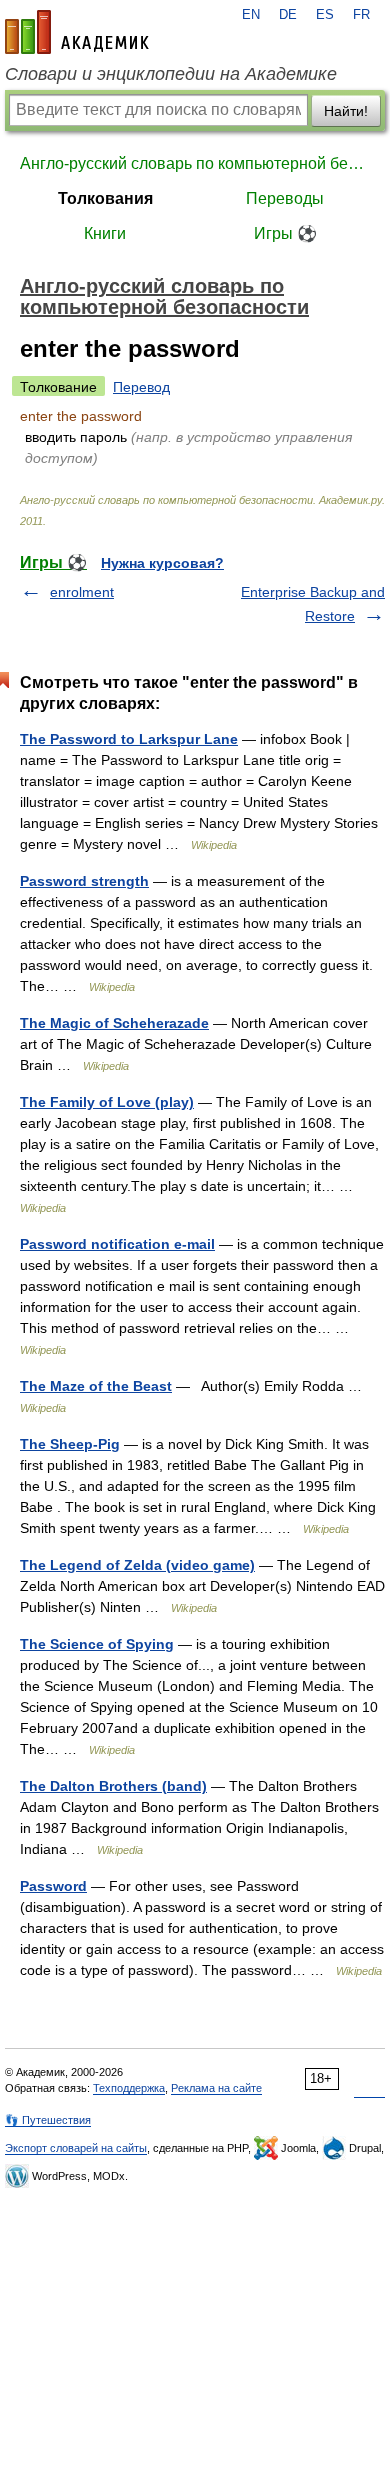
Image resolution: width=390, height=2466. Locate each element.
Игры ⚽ (285, 233)
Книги (105, 233)
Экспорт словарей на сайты (76, 2148)
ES (325, 15)
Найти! (346, 111)
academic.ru (77, 32)
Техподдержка (129, 2088)
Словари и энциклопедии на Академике (171, 74)
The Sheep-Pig (70, 1444)
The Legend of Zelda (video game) (137, 1565)
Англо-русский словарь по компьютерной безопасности (195, 163)
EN (251, 15)
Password (53, 1886)
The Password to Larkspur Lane (129, 739)
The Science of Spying (97, 1644)
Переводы (285, 198)
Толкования (105, 198)
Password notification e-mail (117, 1244)
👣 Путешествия (48, 2120)
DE (288, 15)
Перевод (141, 387)
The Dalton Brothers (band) (113, 1786)
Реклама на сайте (216, 2088)
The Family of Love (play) (107, 1102)
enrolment (82, 592)
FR (361, 15)
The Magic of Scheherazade (114, 1023)
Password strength (84, 881)
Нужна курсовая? (162, 563)
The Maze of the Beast (96, 1386)
